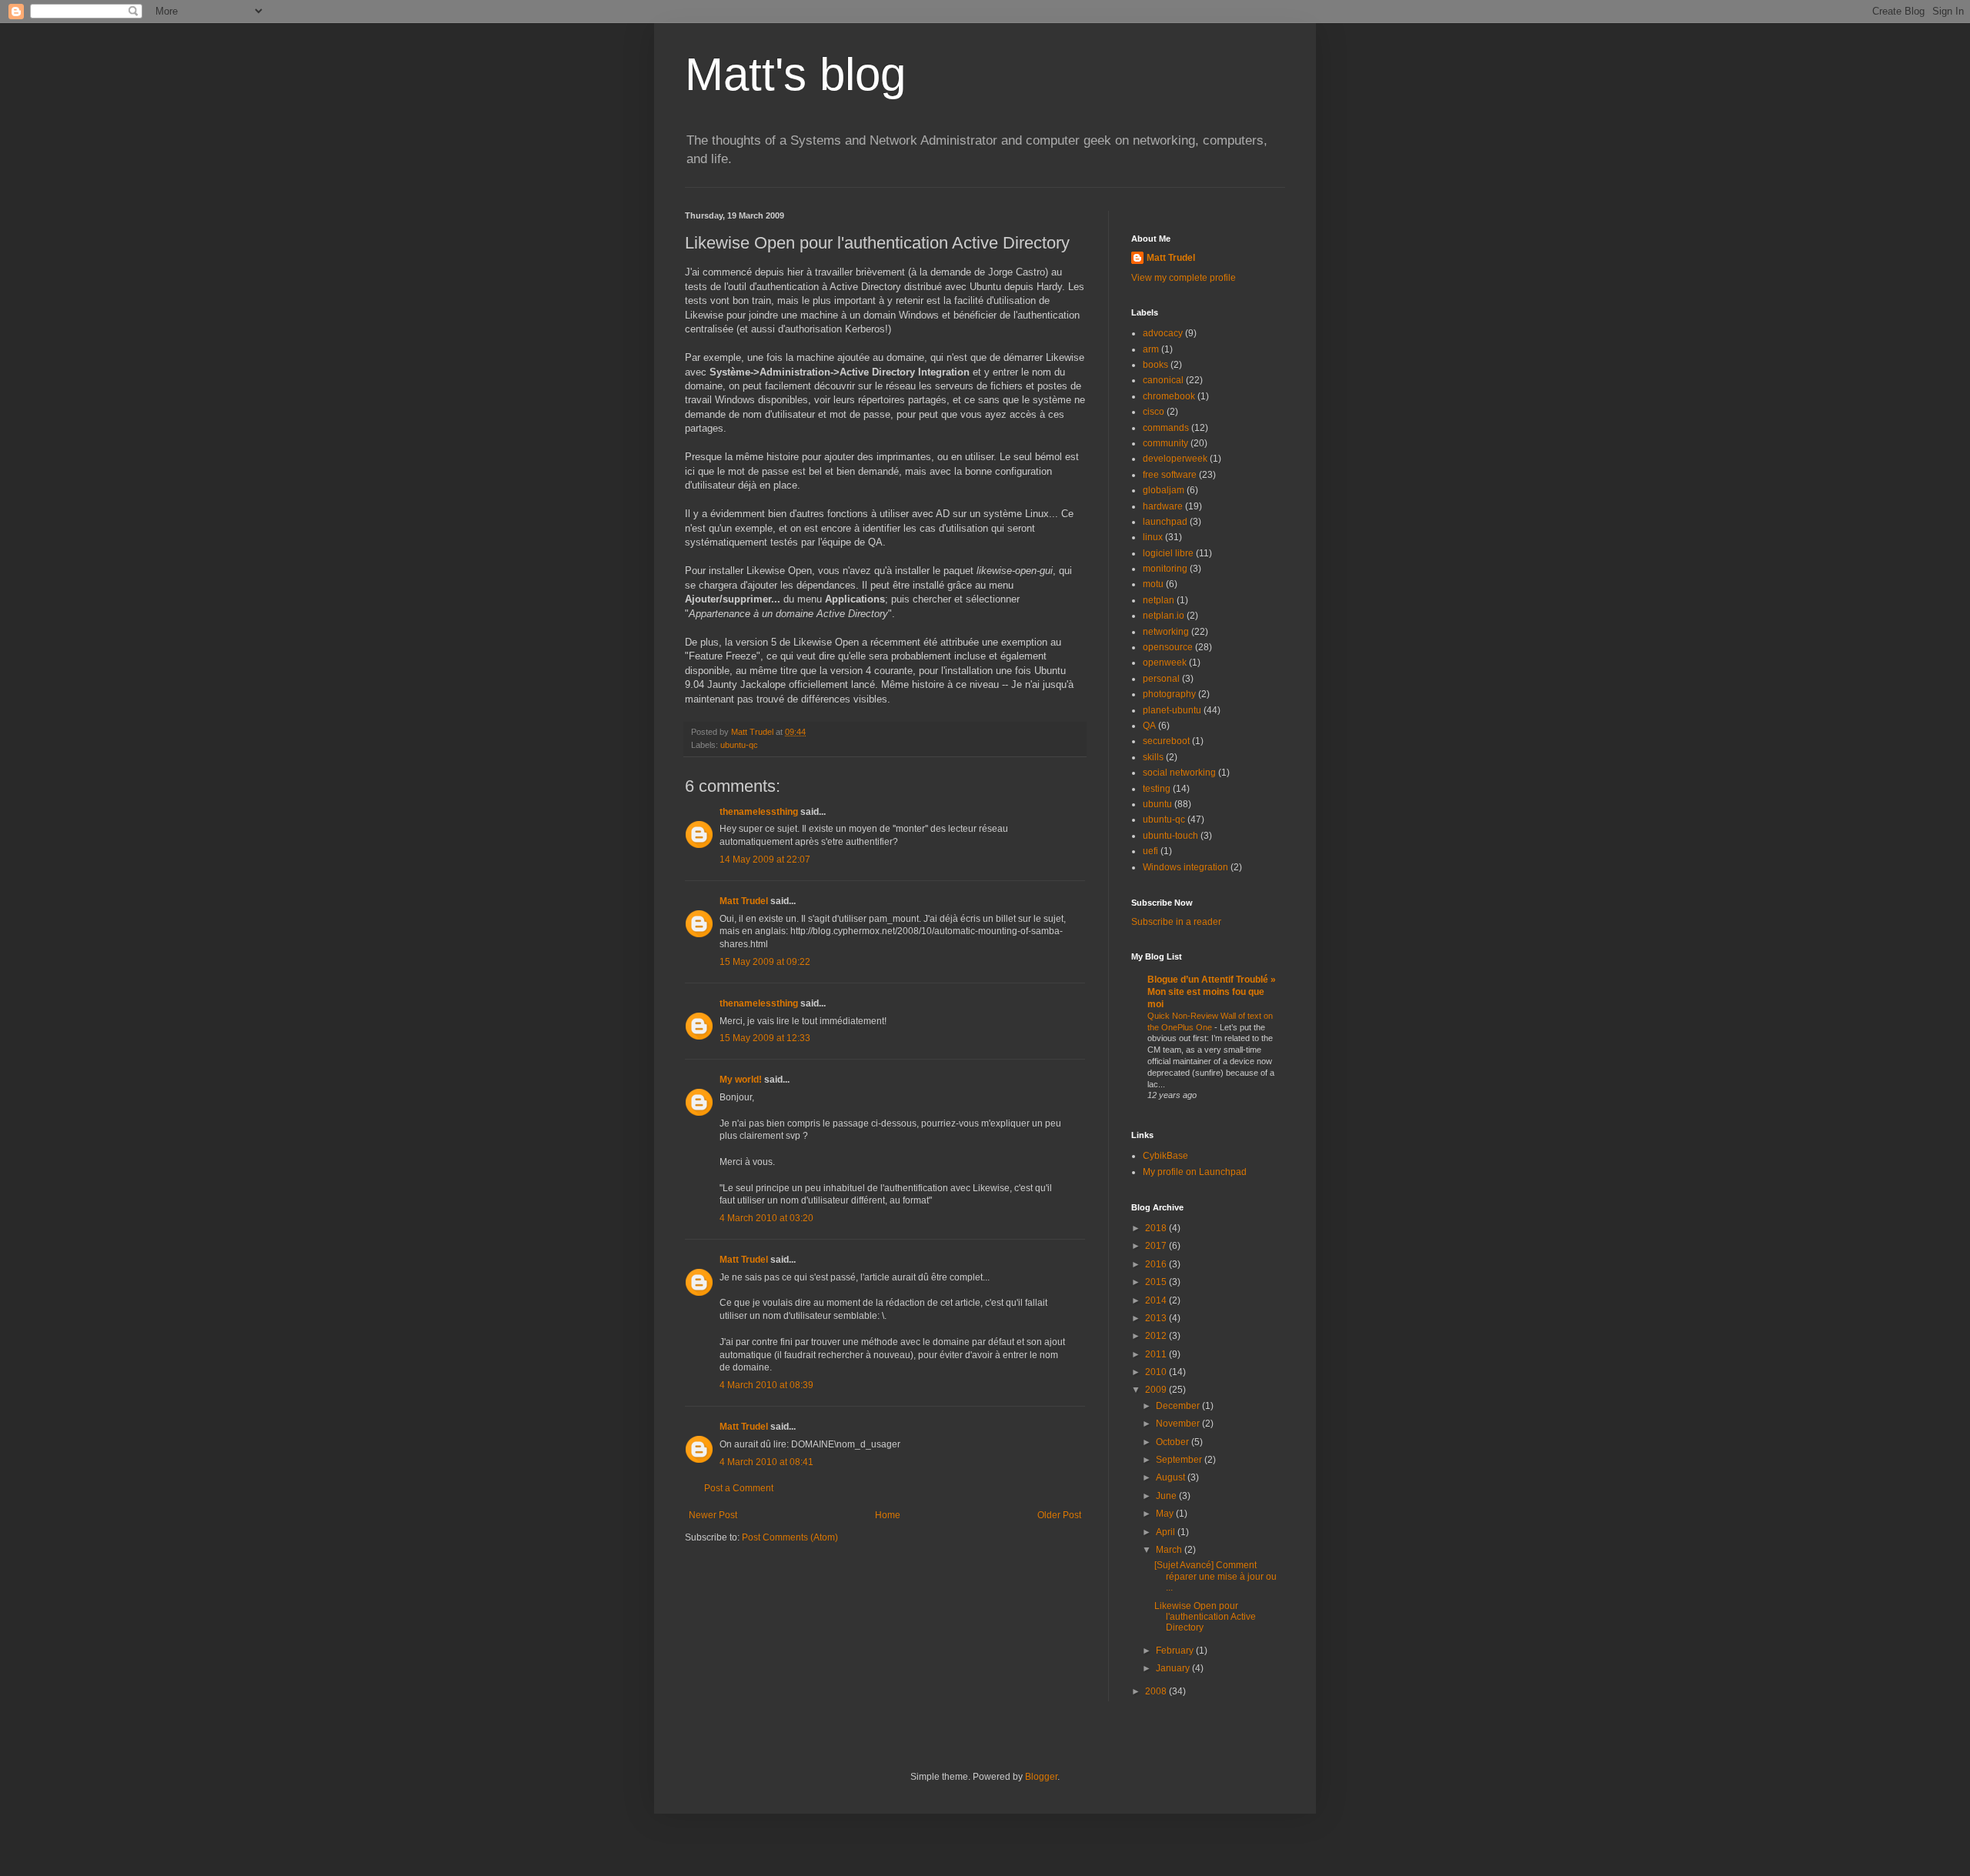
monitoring (1165, 569)
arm (1151, 349)
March (1170, 1550)
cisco (1154, 412)
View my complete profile (1184, 278)
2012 (1157, 1336)
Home (888, 1515)
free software (1170, 475)
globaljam (1164, 490)
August (1172, 1477)
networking (1166, 632)
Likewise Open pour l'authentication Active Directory (1205, 1617)
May (1166, 1514)
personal (1161, 679)
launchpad (1165, 522)
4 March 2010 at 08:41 (766, 1462)
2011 (1157, 1354)
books (1155, 365)
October (1174, 1442)
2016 (1157, 1264)
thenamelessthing (759, 812)
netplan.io (1164, 616)
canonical (1163, 380)
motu (1153, 584)
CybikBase (1165, 1156)
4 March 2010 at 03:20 (766, 1218)
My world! (741, 1080)
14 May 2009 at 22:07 (765, 860)
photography (1169, 694)
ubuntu (1157, 804)
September (1180, 1460)
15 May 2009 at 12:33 (765, 1038)
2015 (1157, 1282)
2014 (1157, 1300)
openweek (1165, 663)
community (1165, 443)
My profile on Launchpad (1195, 1172)
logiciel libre (1168, 553)
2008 (1157, 1691)
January (1174, 1668)
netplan (1159, 600)
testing (1157, 789)
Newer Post (713, 1515)
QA (1149, 726)
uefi (1150, 851)
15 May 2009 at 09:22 (765, 962)
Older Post (1059, 1515)
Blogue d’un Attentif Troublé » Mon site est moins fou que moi (1212, 992)
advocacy (1163, 333)
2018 (1157, 1228)
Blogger (1041, 1777)
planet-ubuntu (1172, 710)
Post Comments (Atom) (790, 1537)
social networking (1179, 773)
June (1167, 1496)
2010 (1157, 1372)
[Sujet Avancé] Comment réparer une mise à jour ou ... (1215, 1576)
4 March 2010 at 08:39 (766, 1385)
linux (1153, 537)
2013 (1157, 1318)
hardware (1163, 506)
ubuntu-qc (739, 745)
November (1179, 1424)
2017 (1157, 1246)
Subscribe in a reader (1176, 922)
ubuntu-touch (1170, 836)
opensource (1168, 647)
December (1179, 1406)
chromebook (1169, 396)
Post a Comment (739, 1488)
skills (1153, 757)
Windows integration (1185, 867)
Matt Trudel (744, 901)
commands (1166, 428)
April (1167, 1532)
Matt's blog (795, 74)
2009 (1157, 1390)
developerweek (1175, 459)
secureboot (1166, 741)
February (1176, 1651)
